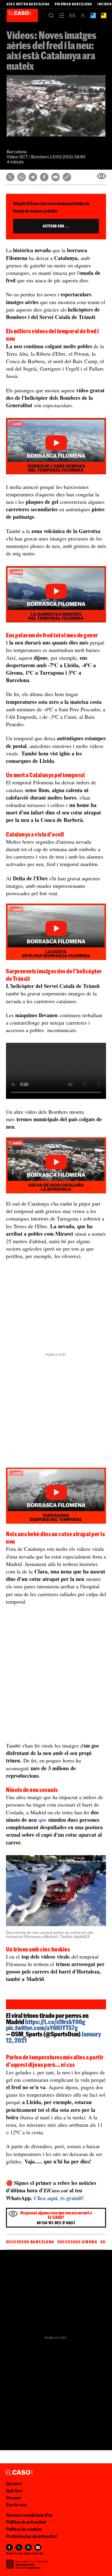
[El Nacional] (103, 16)
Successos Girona (77, 2242)
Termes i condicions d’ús (29, 2515)
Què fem (14, 2491)
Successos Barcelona (30, 2242)
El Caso (22, 16)
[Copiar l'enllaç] (67, 177)
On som (13, 2498)
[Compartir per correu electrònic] (56, 177)
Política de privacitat (26, 2522)
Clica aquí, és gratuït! (59, 2198)
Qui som (14, 2483)
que (42, 1820)
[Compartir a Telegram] (33, 177)
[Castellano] (72, 16)
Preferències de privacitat (32, 2536)
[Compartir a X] (10, 177)
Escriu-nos (16, 2505)
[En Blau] (93, 16)
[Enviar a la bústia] (102, 176)
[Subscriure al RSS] (28, 2547)
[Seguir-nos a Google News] (38, 2547)
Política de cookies (24, 2529)
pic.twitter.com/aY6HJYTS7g (42, 2028)
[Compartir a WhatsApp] (22, 177)
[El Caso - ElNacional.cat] (19, 2473)
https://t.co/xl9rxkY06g (55, 2022)
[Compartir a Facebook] (44, 177)
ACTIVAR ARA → (56, 226)
